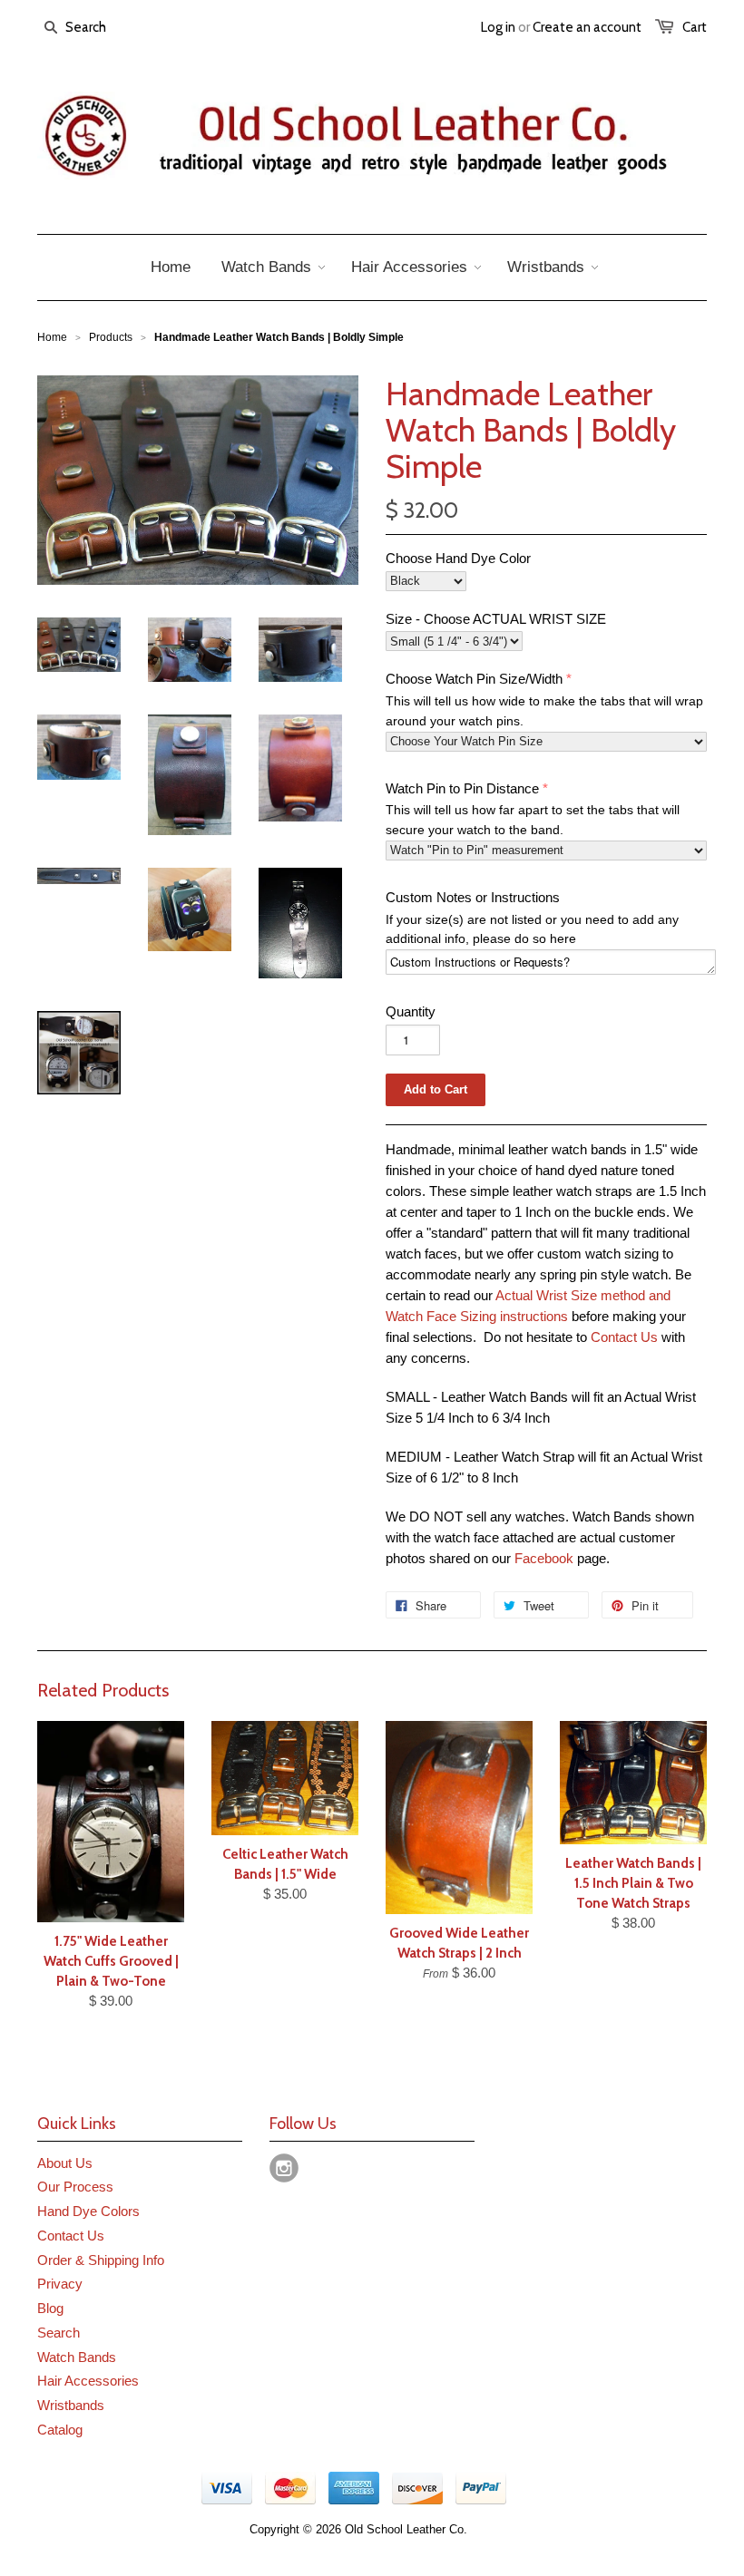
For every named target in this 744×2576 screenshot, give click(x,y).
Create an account (587, 27)
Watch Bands (77, 2357)
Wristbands (71, 2405)
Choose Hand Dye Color (458, 558)
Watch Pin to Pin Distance (462, 788)
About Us (65, 2163)
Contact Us (624, 1337)
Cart (695, 27)
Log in (498, 27)
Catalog (60, 2430)
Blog (50, 2308)
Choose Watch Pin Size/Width (474, 679)
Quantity (411, 1011)
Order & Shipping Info (101, 2260)
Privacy (60, 2284)
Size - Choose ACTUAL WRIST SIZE (496, 619)
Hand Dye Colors (88, 2211)
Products (111, 337)
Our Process (75, 2187)
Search (59, 2333)
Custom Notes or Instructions (473, 897)
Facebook (544, 1558)
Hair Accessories (88, 2381)
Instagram (284, 2168)
